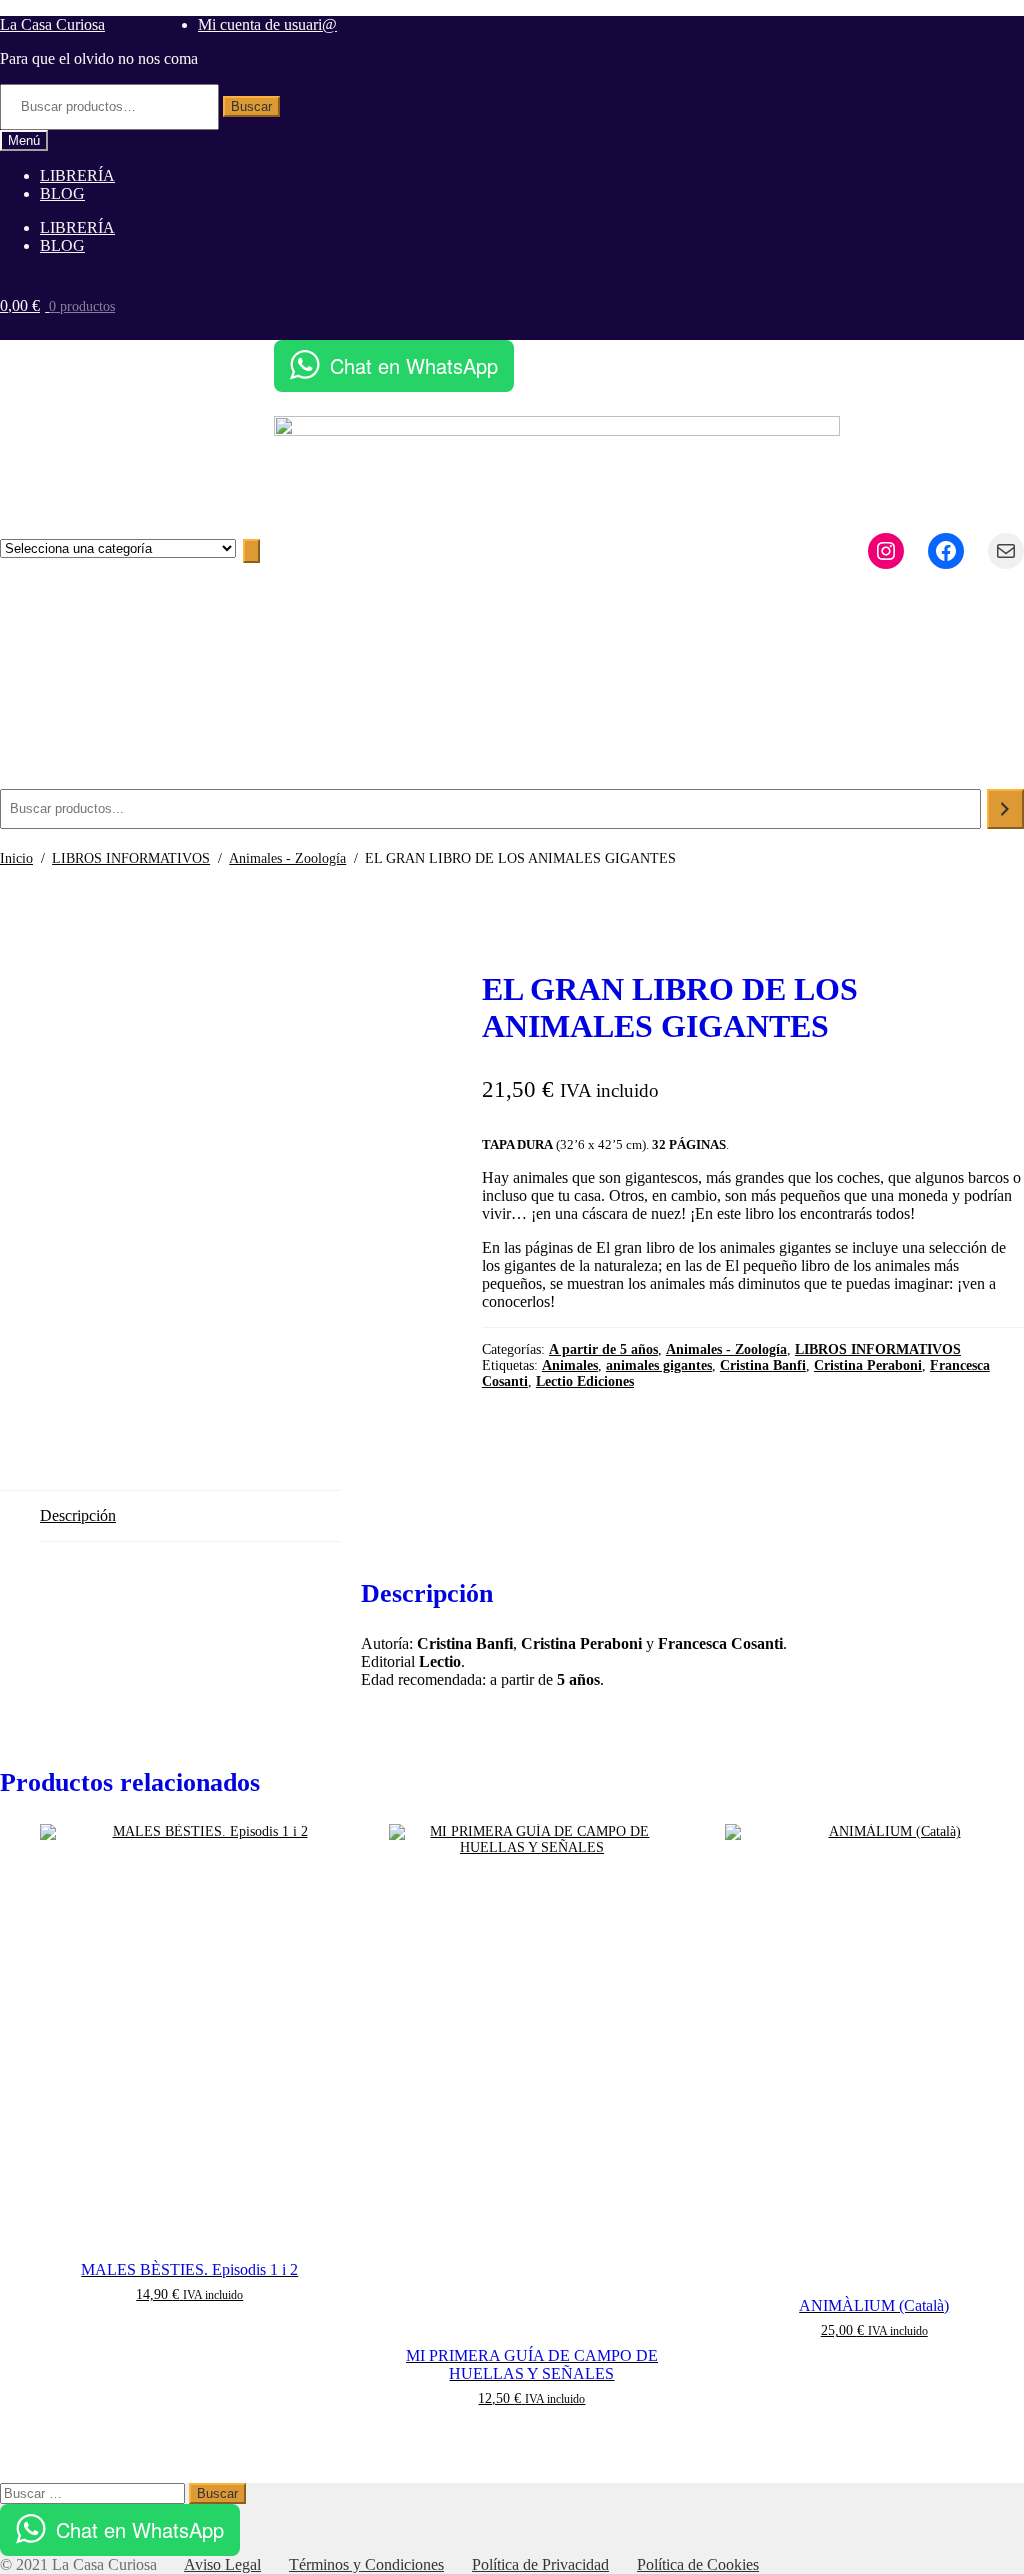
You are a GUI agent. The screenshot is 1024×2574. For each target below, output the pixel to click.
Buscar (251, 106)
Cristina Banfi (763, 1365)
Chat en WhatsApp (414, 365)
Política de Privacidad (540, 2564)
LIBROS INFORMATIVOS (131, 858)
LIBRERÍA (77, 175)
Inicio (16, 858)
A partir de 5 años (603, 1349)
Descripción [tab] (78, 1515)
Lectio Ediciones (585, 1381)
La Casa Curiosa (52, 24)
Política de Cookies (698, 2564)
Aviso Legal (222, 2564)
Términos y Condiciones (366, 2564)
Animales (570, 1365)
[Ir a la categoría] (251, 551)
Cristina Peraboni (868, 1365)
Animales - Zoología (287, 858)
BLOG (62, 193)
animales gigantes (659, 1365)
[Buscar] (1005, 809)
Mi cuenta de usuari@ (267, 24)
